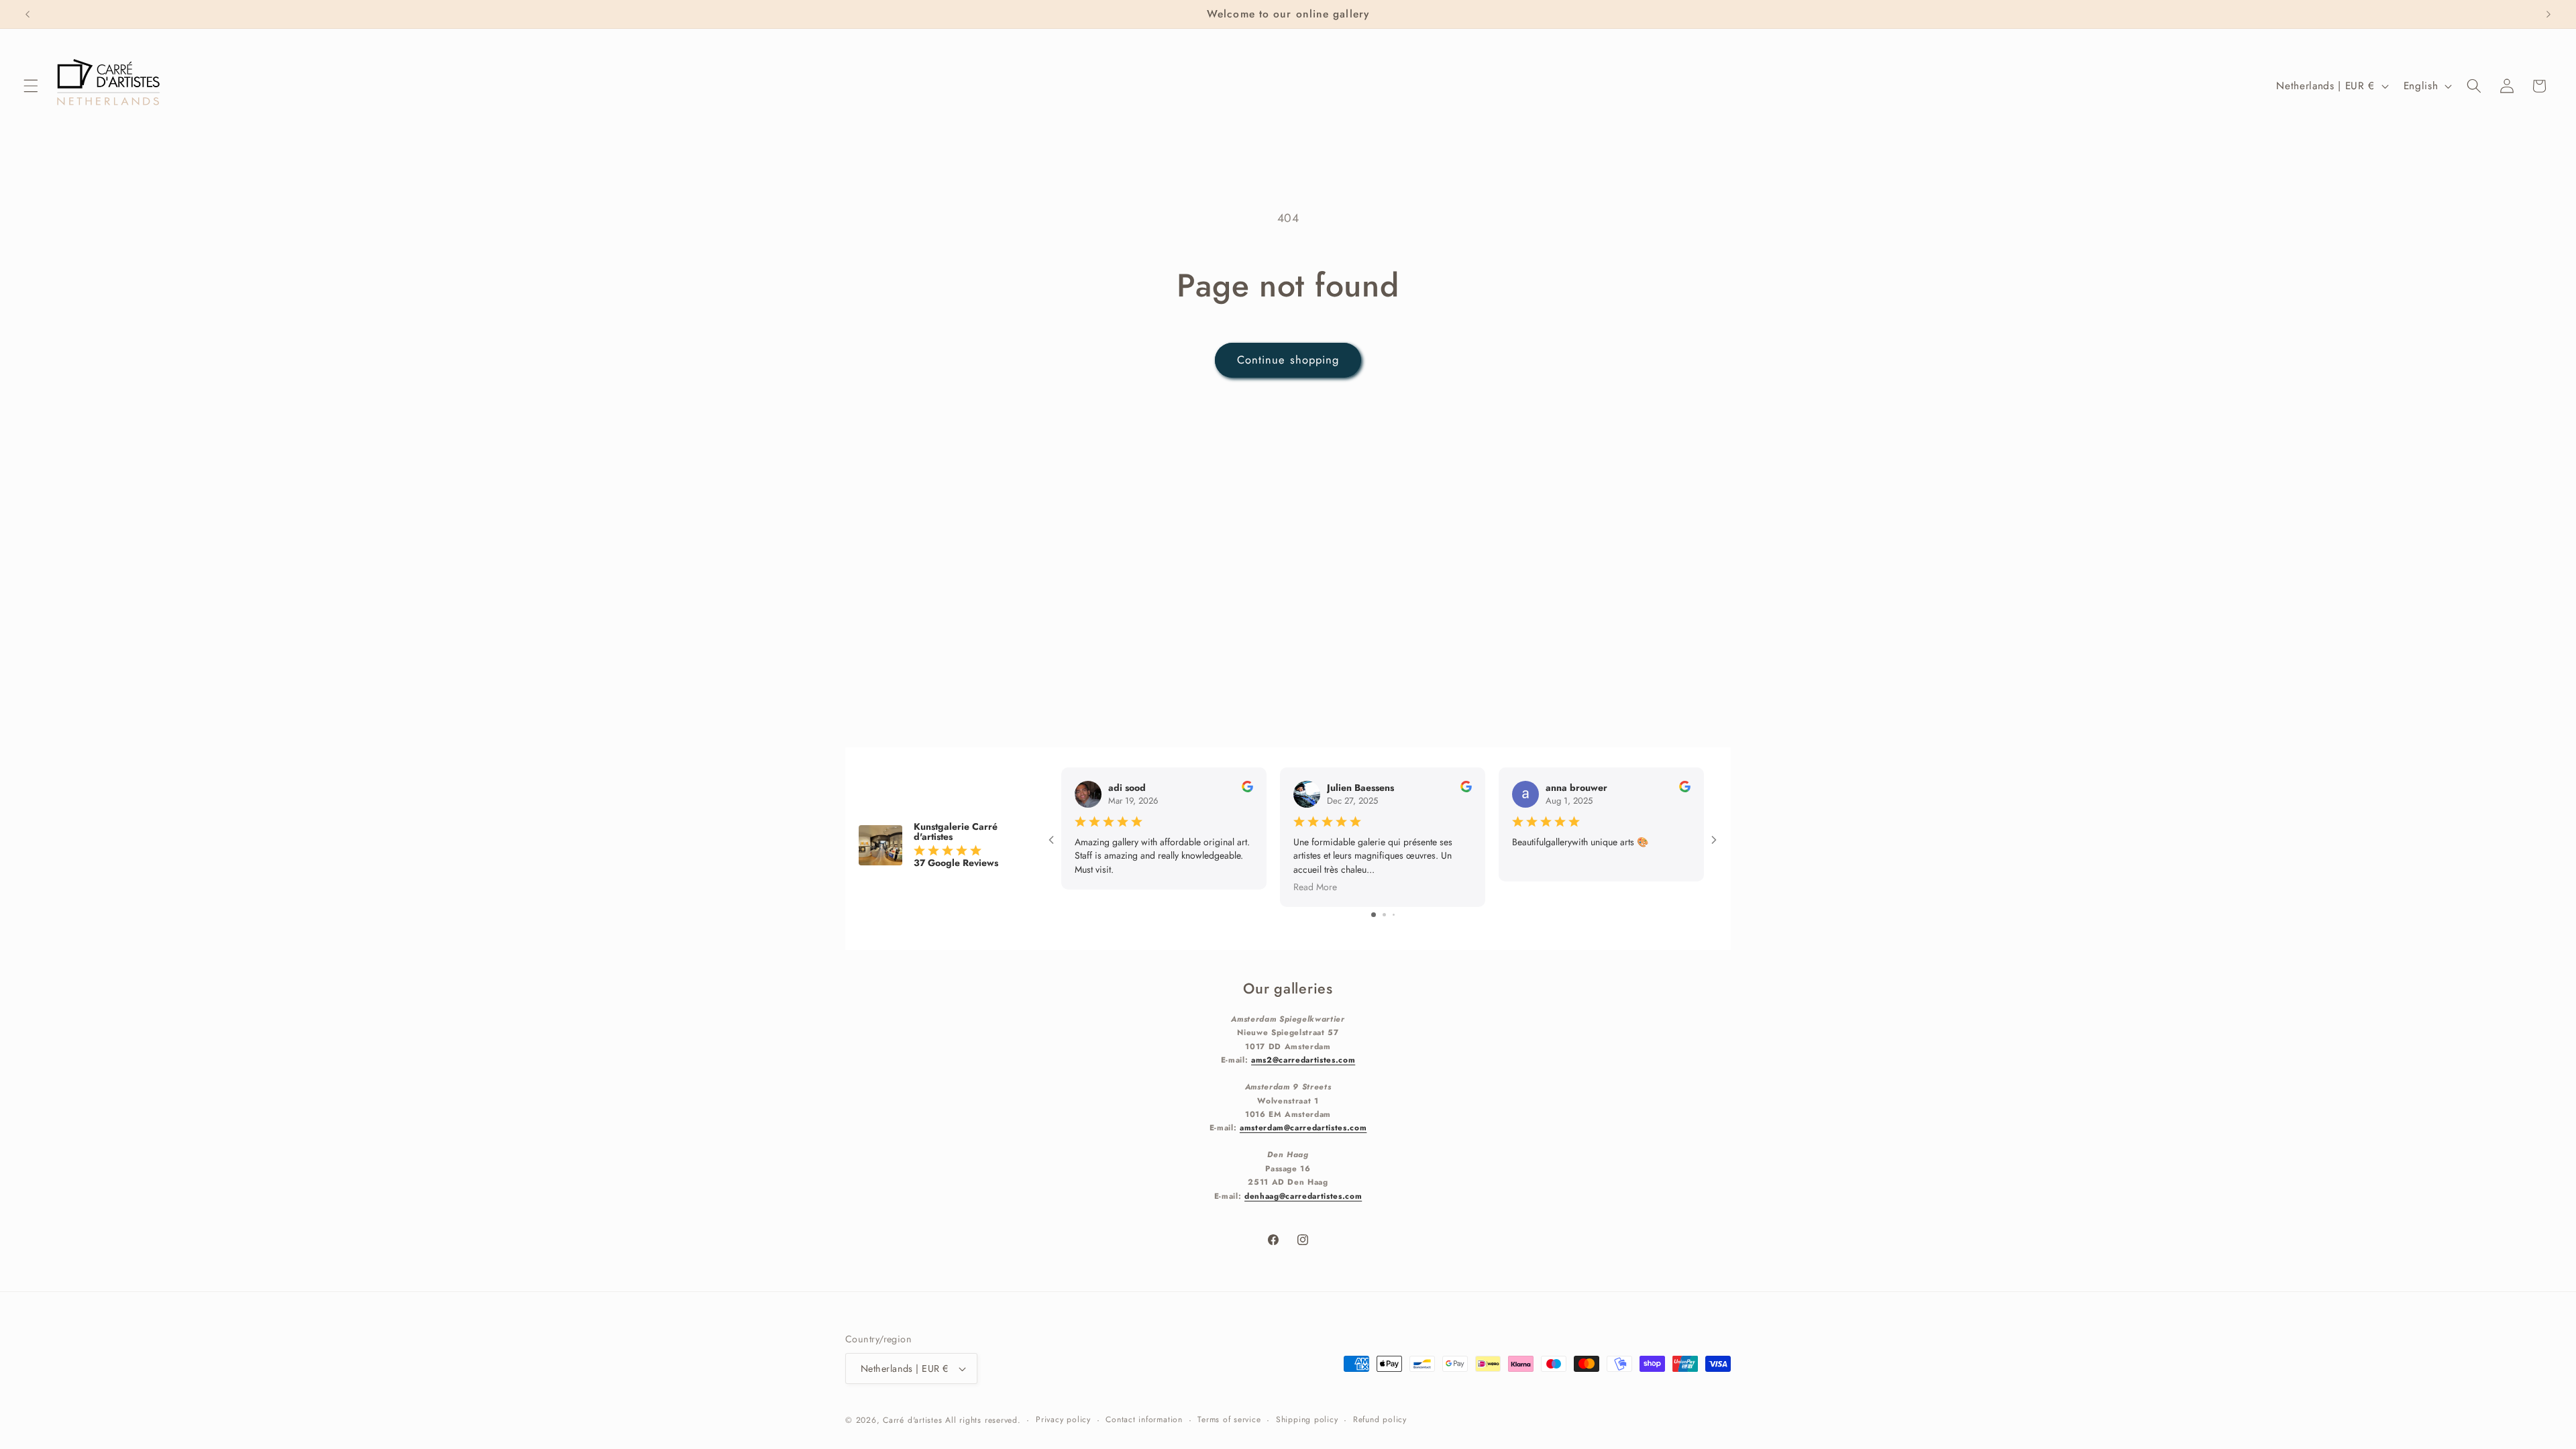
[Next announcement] (2548, 14)
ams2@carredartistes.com (1303, 1060)
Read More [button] (1315, 886)
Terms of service (1229, 1419)
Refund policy (1380, 1419)
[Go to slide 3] (1394, 915)
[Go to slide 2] (1384, 915)
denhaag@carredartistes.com (1303, 1196)
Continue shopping (1288, 360)
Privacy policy (1063, 1419)
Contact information (1144, 1419)
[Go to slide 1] (1374, 915)
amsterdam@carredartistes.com (1303, 1127)
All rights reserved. (983, 1420)
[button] (31, 86)
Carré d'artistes (912, 1420)
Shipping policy (1307, 1419)
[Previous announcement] (28, 14)
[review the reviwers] (1247, 789)
